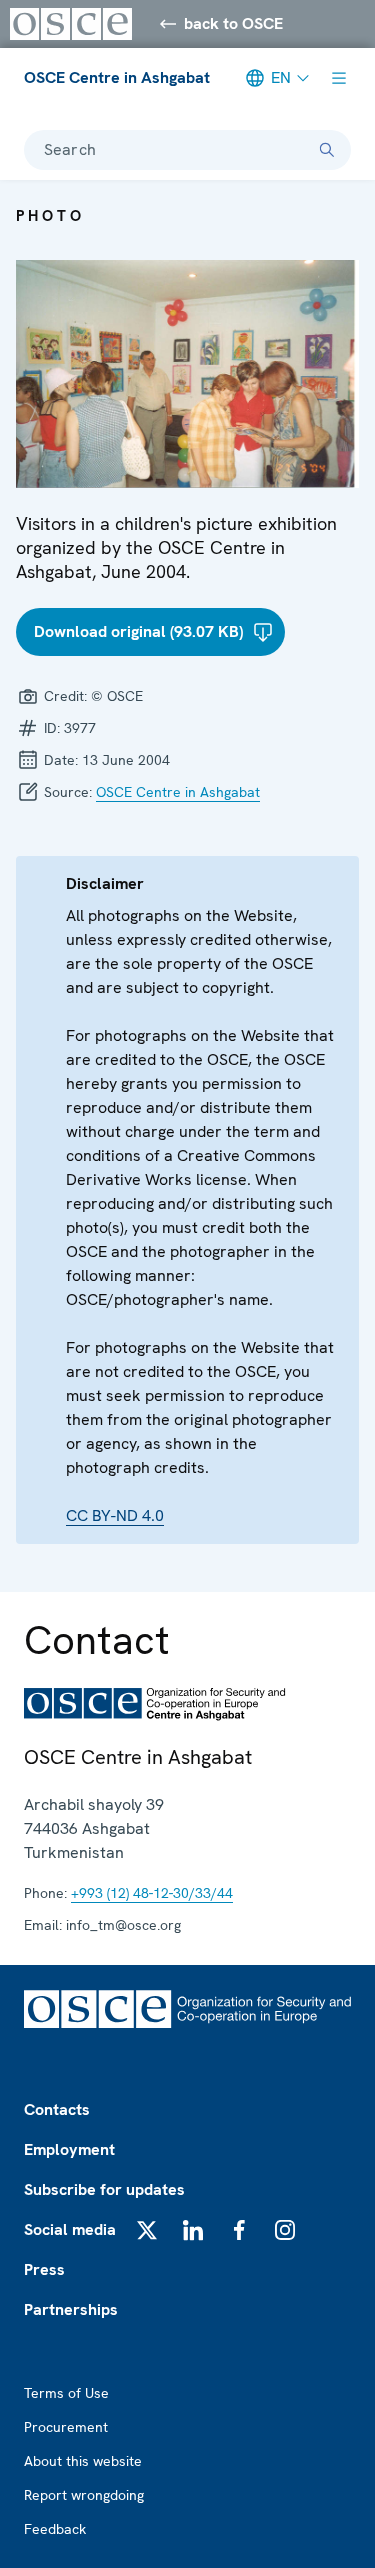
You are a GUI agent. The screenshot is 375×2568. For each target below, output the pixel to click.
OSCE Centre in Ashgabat (117, 77)
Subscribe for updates (104, 2189)
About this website (83, 2461)
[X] (147, 2230)
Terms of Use (66, 2393)
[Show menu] (339, 78)
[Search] (327, 150)
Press (44, 2269)
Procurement (66, 2427)
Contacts (57, 2109)
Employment (69, 2149)
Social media (70, 2229)
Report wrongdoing (84, 2495)
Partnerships (71, 2309)
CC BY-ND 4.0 (115, 1515)
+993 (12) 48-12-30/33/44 (152, 1893)
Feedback (55, 2529)
